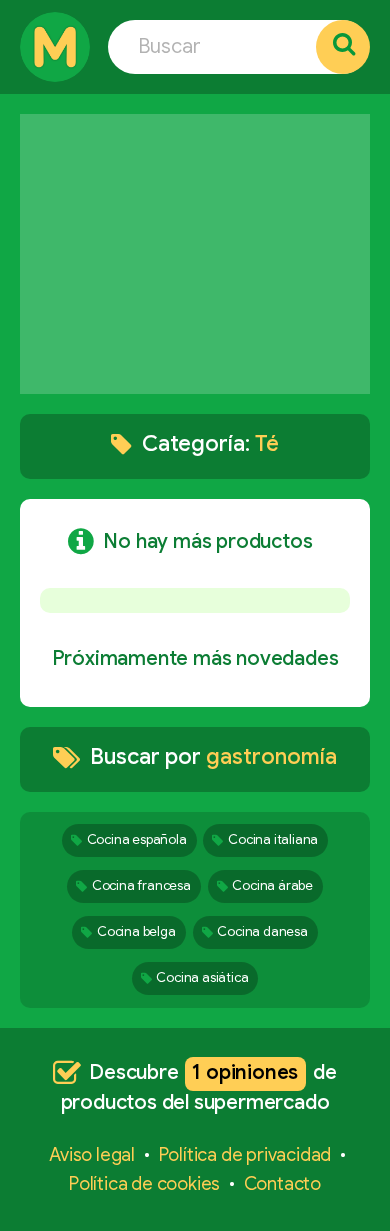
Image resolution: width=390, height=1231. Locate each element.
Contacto (282, 1184)
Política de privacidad (245, 1155)
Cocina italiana (273, 839)
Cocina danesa (262, 931)
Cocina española (137, 839)
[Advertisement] (195, 254)
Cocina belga (136, 931)
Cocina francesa (141, 885)
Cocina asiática (202, 977)
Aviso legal (92, 1155)
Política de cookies (144, 1184)
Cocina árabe (272, 885)
